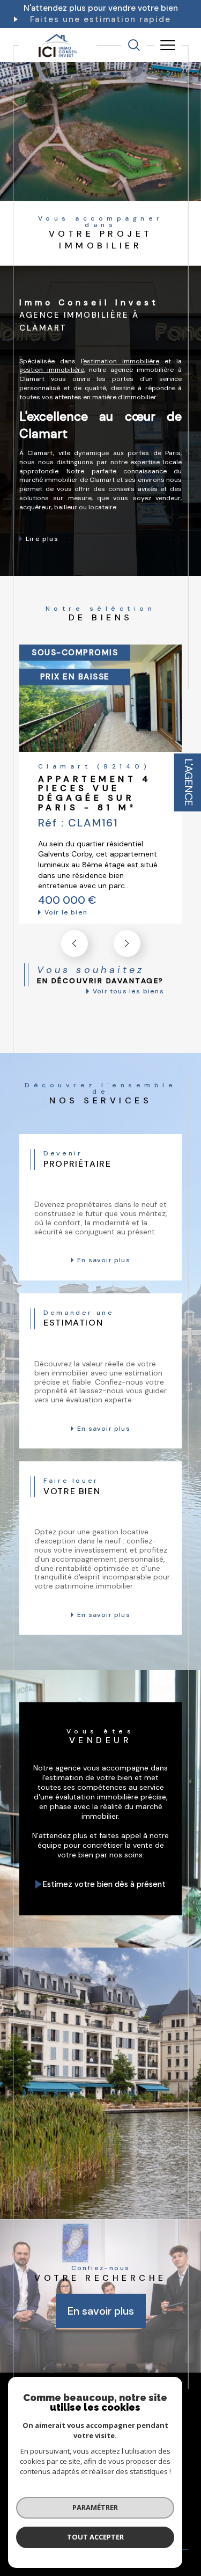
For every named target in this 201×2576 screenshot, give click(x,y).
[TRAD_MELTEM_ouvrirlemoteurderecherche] (134, 45)
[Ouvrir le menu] (168, 45)
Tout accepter (95, 2537)
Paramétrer (95, 2507)
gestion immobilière (52, 370)
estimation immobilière (121, 361)
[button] (127, 943)
